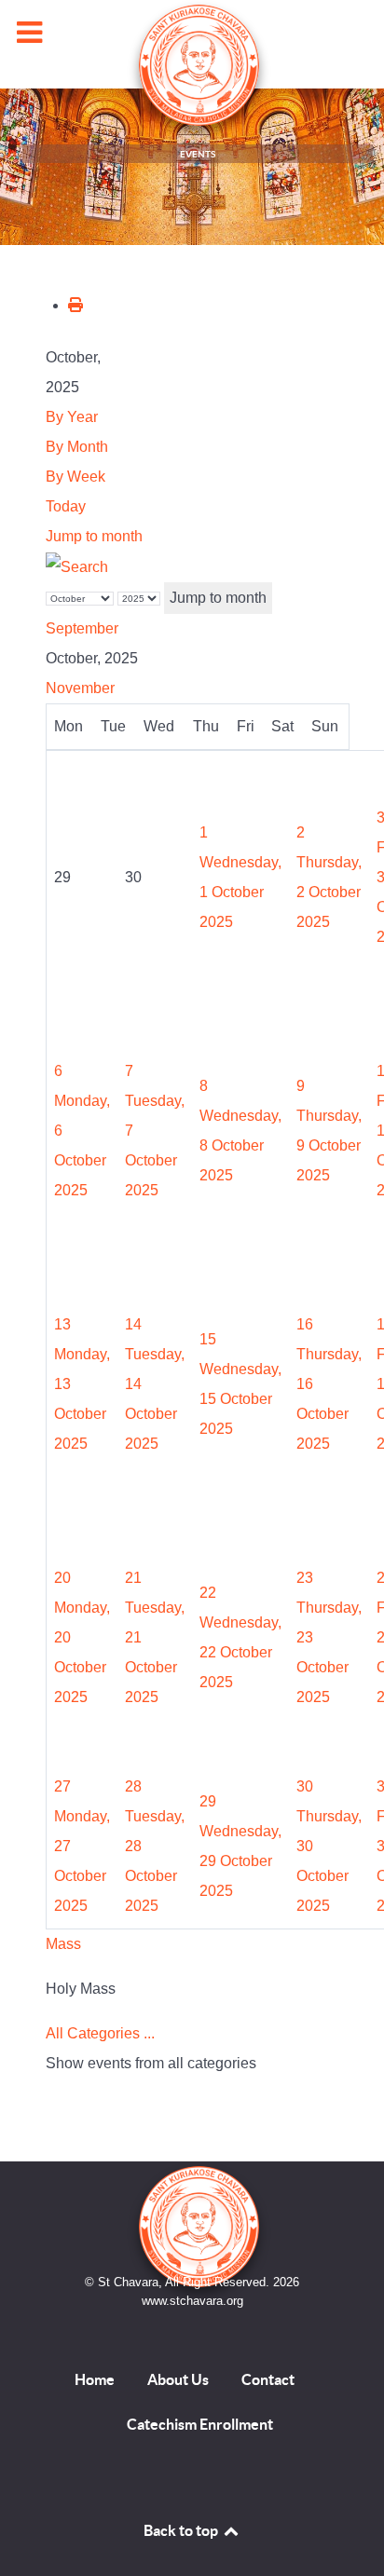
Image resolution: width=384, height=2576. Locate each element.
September (82, 628)
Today (66, 506)
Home (95, 2379)
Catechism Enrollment (200, 2424)
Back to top (182, 2530)
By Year (72, 417)
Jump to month (94, 536)
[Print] (75, 305)
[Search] (77, 566)
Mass (63, 1944)
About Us (178, 2379)
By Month (77, 447)
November (80, 688)
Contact (268, 2379)
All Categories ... (100, 2033)
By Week (75, 477)
